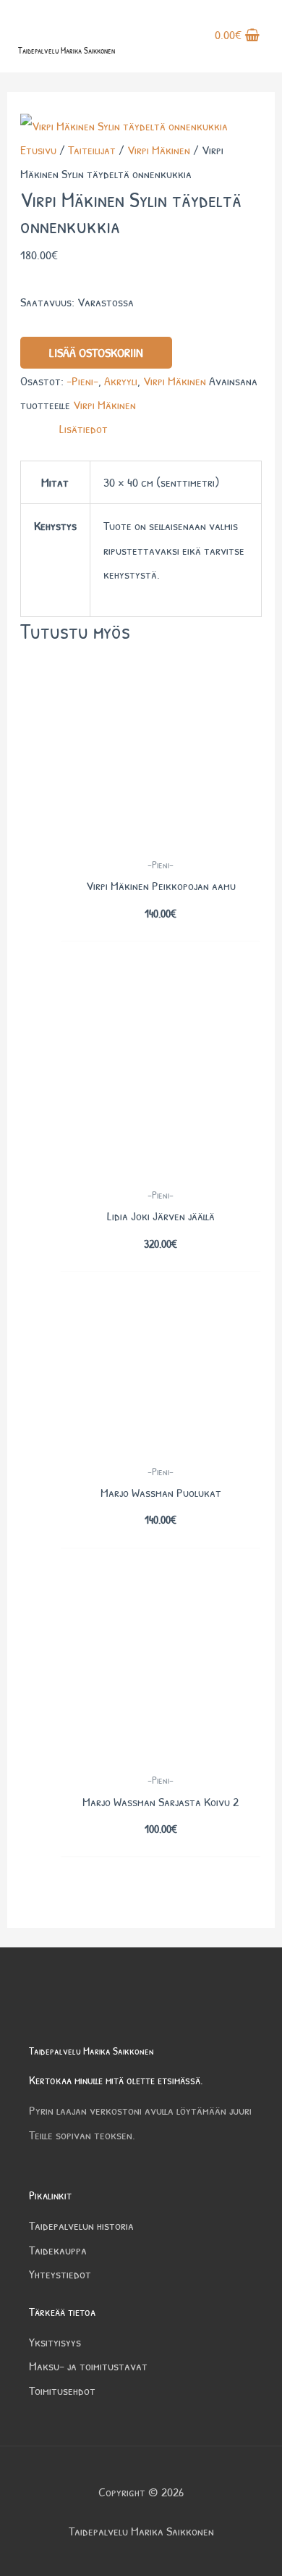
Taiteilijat (92, 150)
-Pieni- (82, 381)
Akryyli (121, 381)
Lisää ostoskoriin (96, 352)
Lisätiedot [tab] (84, 428)
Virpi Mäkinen (159, 150)
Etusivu (38, 150)
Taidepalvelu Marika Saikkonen (67, 50)
